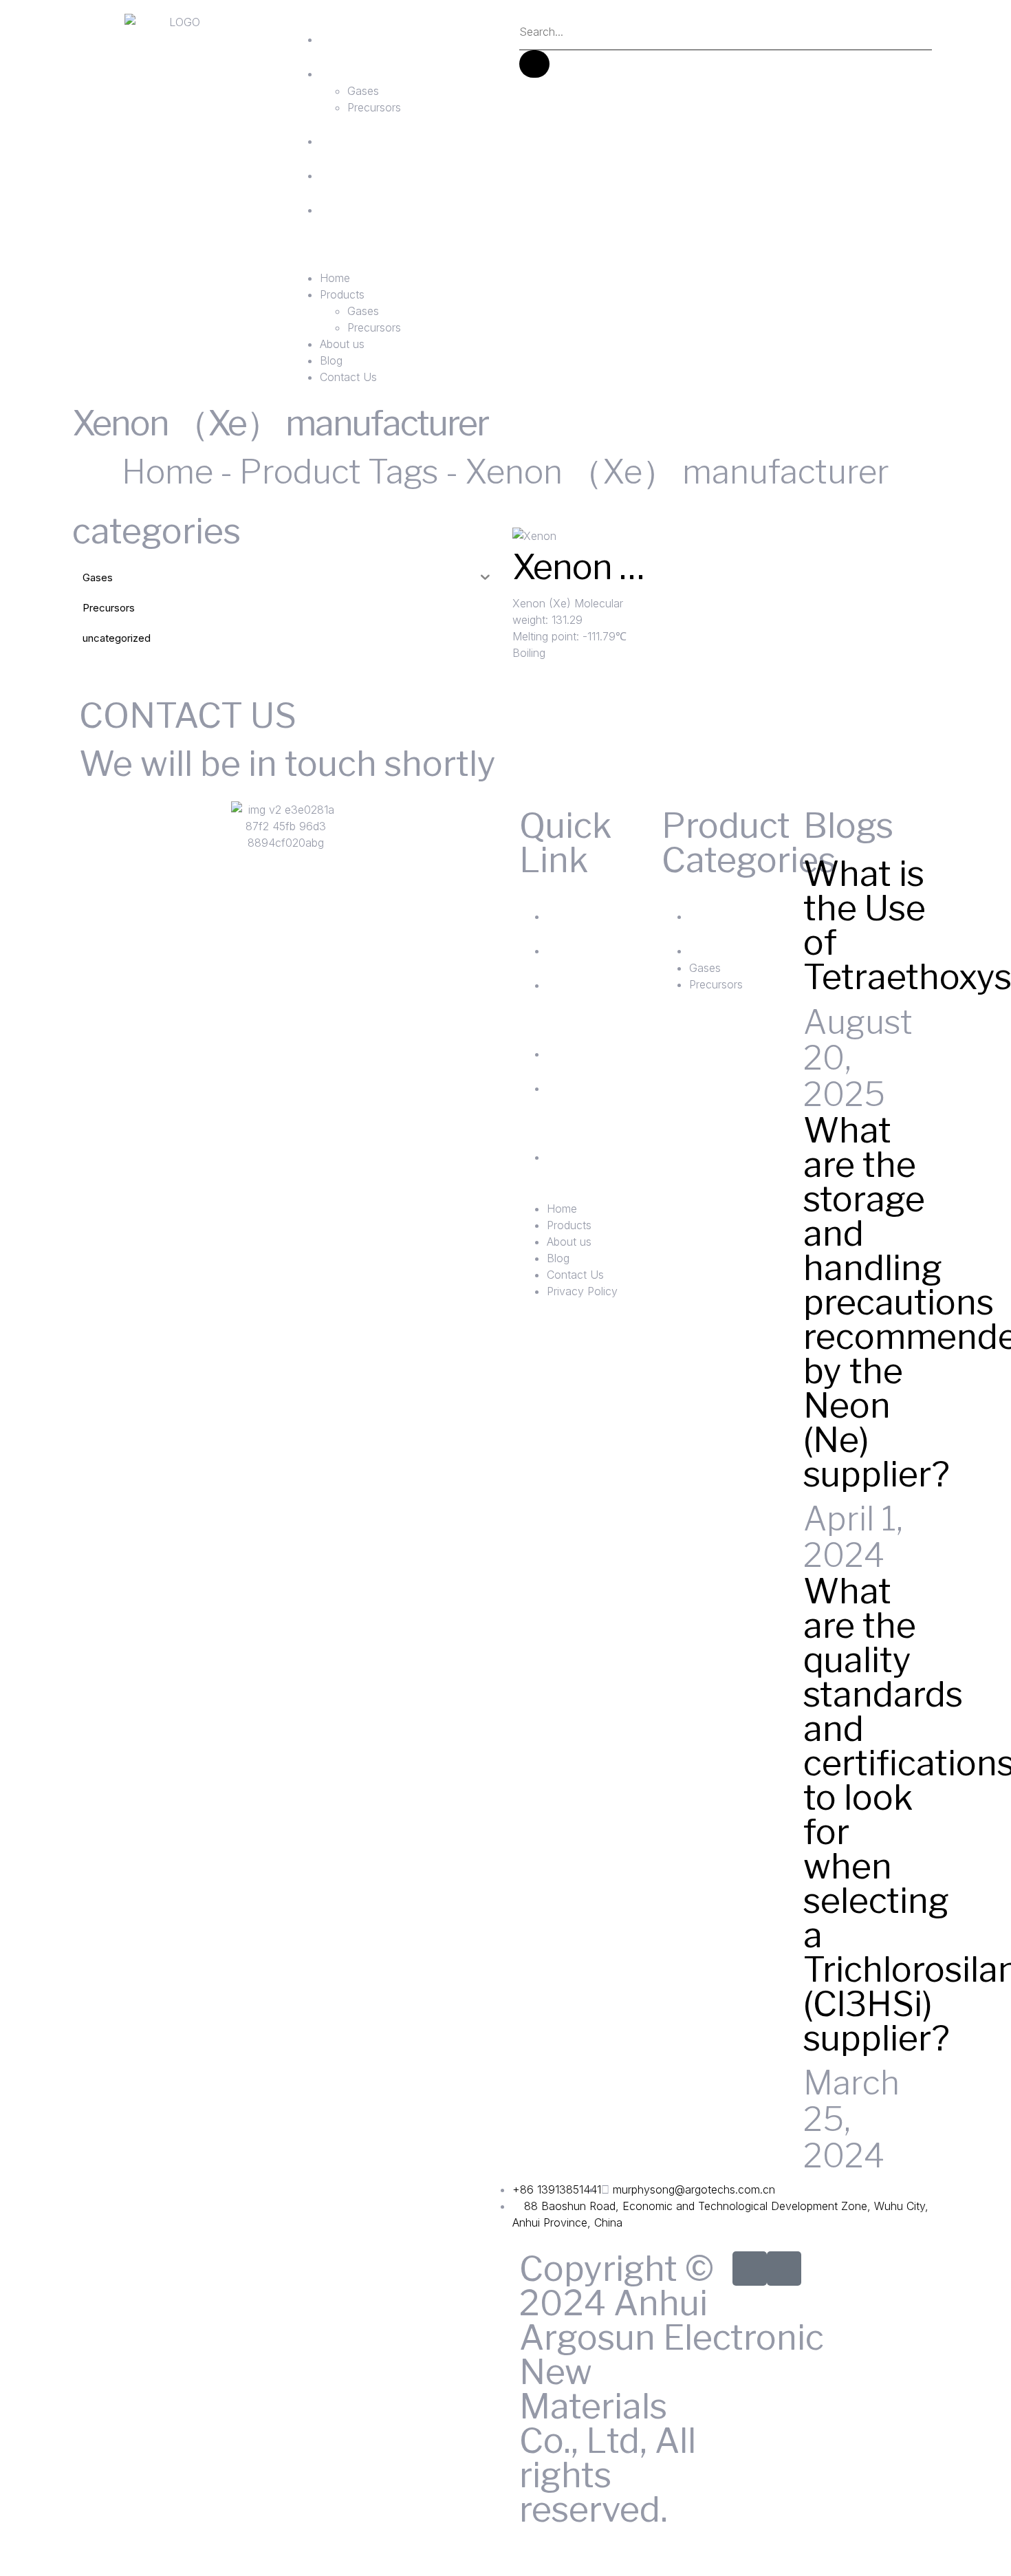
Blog (357, 167)
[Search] (534, 64)
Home (368, 31)
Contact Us (384, 219)
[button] (392, 261)
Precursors (374, 107)
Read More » (545, 669)
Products (393, 65)
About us (392, 133)
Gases (363, 91)
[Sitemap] (750, 2269)
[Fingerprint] (784, 2269)
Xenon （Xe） (619, 567)
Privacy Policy (606, 1166)
